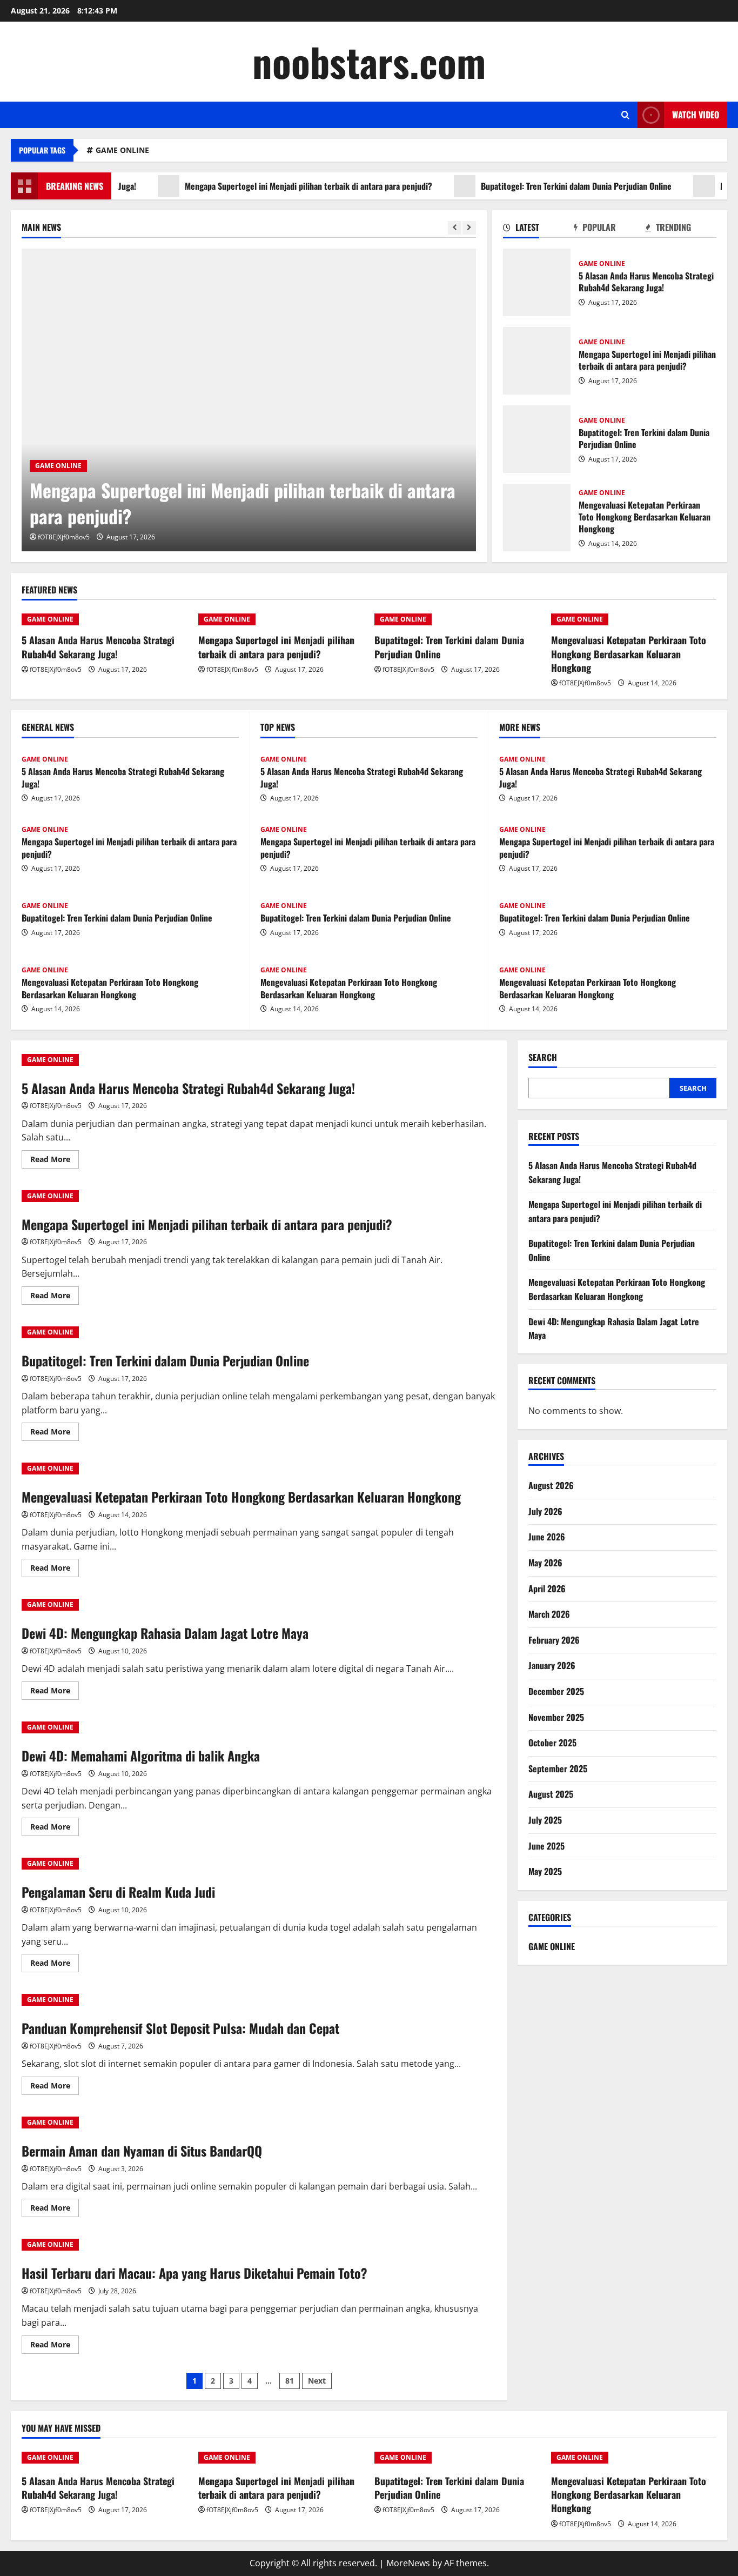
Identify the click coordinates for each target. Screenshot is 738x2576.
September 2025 (558, 1769)
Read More (55, 1161)
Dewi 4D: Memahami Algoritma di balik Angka (141, 1756)
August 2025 (551, 1794)
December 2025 (556, 1691)
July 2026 (545, 1511)
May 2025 (545, 1871)
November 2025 (556, 1717)
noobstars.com (369, 61)
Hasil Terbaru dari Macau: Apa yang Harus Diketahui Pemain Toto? (194, 2273)
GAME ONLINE (122, 150)
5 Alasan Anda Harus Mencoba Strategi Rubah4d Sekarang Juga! (537, 282)
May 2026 (545, 1563)
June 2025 (546, 1846)
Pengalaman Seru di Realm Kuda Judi (118, 1892)
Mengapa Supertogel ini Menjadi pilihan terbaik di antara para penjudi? (264, 186)
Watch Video (696, 115)
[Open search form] (625, 115)
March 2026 (549, 1614)
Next (317, 2381)
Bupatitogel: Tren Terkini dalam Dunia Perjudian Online (532, 186)
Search (543, 1057)
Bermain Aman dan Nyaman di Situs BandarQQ (142, 2151)
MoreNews (408, 2563)
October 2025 (552, 1743)
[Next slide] (469, 228)
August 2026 (551, 1485)
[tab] (539, 229)
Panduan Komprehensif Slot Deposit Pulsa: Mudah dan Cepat (180, 2028)
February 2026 (554, 1640)
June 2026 (547, 1537)
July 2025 (545, 1820)
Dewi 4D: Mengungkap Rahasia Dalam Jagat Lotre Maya (165, 1633)
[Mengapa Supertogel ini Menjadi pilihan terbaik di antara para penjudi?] (249, 400)
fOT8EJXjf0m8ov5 (64, 537)
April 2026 (547, 1589)
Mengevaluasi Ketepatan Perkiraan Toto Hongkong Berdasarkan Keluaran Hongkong (537, 518)
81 (290, 2381)
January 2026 (552, 1665)
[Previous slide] (455, 228)
